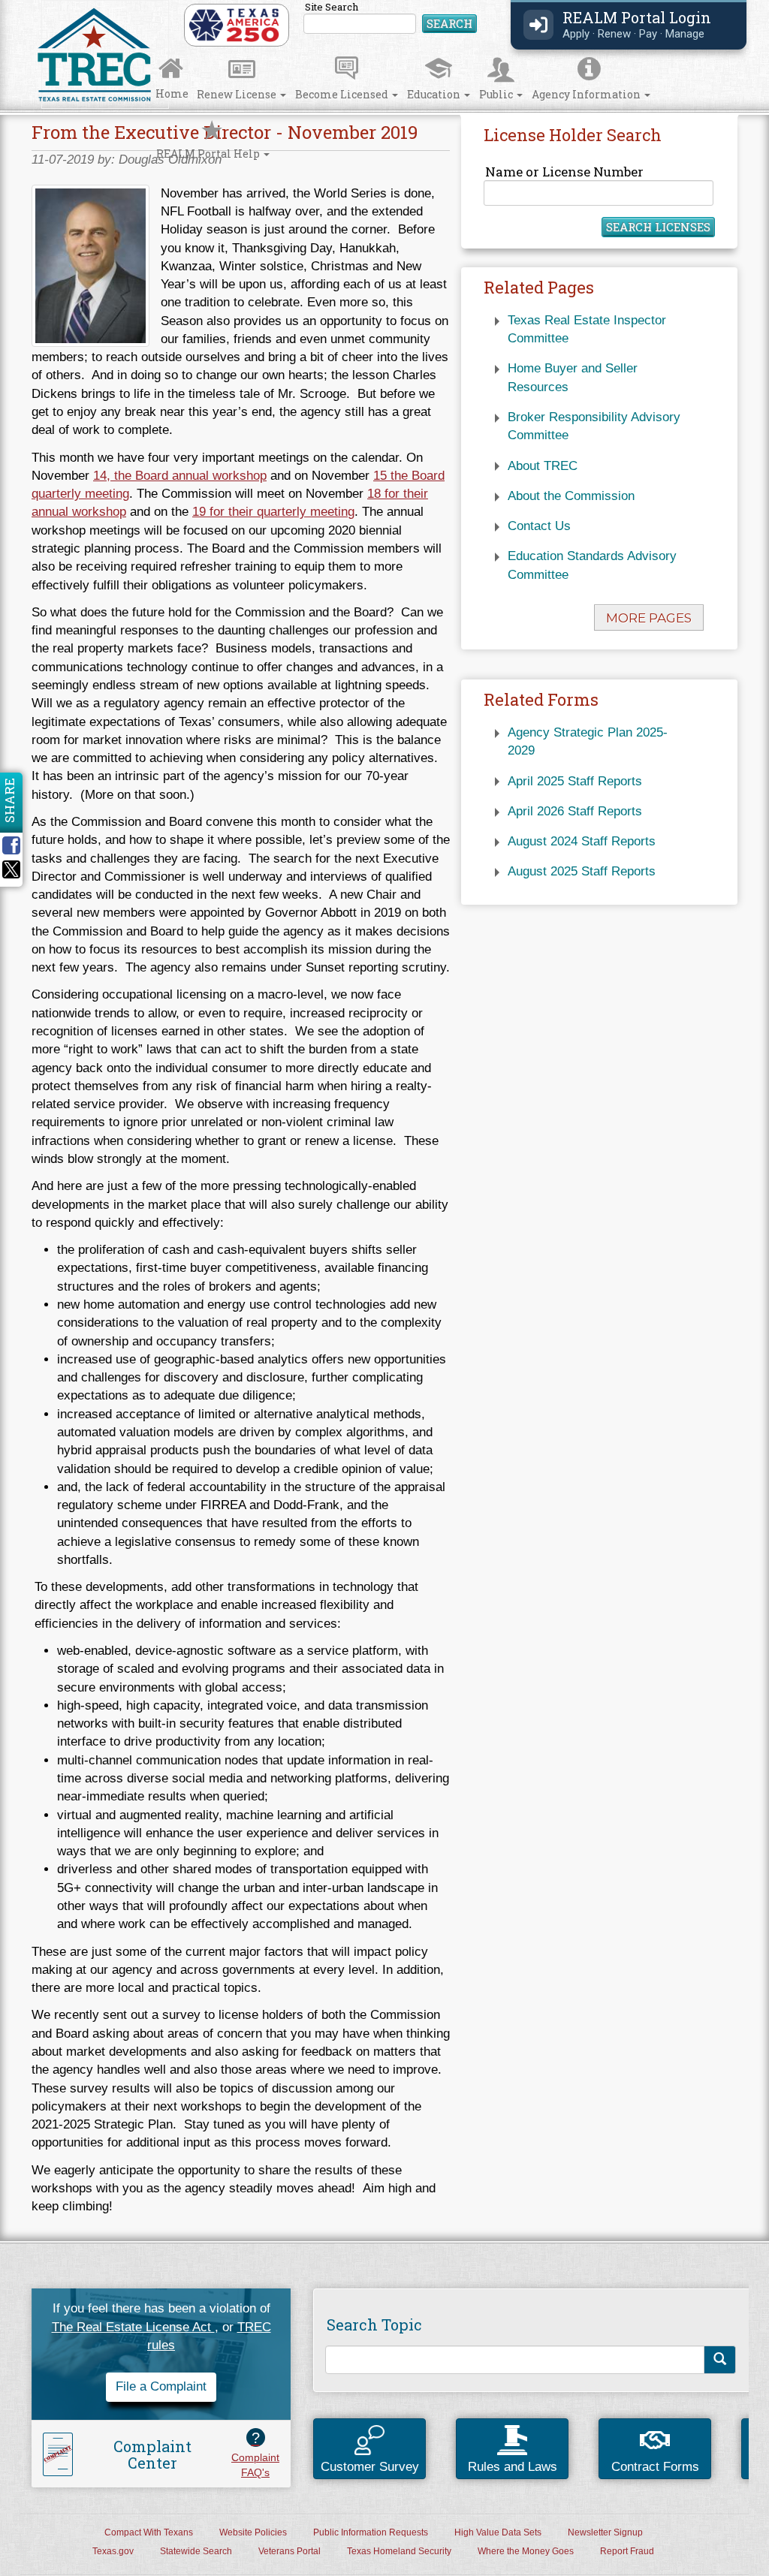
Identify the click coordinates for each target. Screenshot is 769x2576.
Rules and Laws (513, 2467)
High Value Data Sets (498, 2532)
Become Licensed (343, 94)
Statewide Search (196, 2551)
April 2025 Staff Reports (575, 781)
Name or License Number (564, 172)
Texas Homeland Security (399, 2551)
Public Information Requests (371, 2532)
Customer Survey (370, 2467)
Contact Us (539, 526)
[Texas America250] (234, 24)
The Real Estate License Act (133, 2327)
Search (449, 23)
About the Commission (571, 496)
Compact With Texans (149, 2532)
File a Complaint (161, 2386)
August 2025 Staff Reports (582, 871)
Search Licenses (658, 227)
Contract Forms (655, 2467)
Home (172, 93)
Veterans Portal (290, 2551)
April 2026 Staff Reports (575, 811)
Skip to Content (27, 5)
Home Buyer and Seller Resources (573, 377)
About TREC (543, 466)
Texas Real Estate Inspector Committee (587, 329)
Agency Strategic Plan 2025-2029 (588, 741)
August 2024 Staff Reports (582, 841)
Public (497, 94)
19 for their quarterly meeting (273, 512)
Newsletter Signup (605, 2532)
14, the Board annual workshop (180, 476)
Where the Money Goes (526, 2551)
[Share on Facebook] (17, 845)
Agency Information (587, 94)
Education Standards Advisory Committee (592, 565)
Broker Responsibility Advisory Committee (594, 426)
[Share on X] (11, 874)
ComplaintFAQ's (255, 2454)
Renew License (238, 94)
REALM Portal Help (209, 154)
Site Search (391, 18)
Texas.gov (113, 2551)
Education (435, 94)
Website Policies (253, 2532)
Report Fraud (627, 2551)
